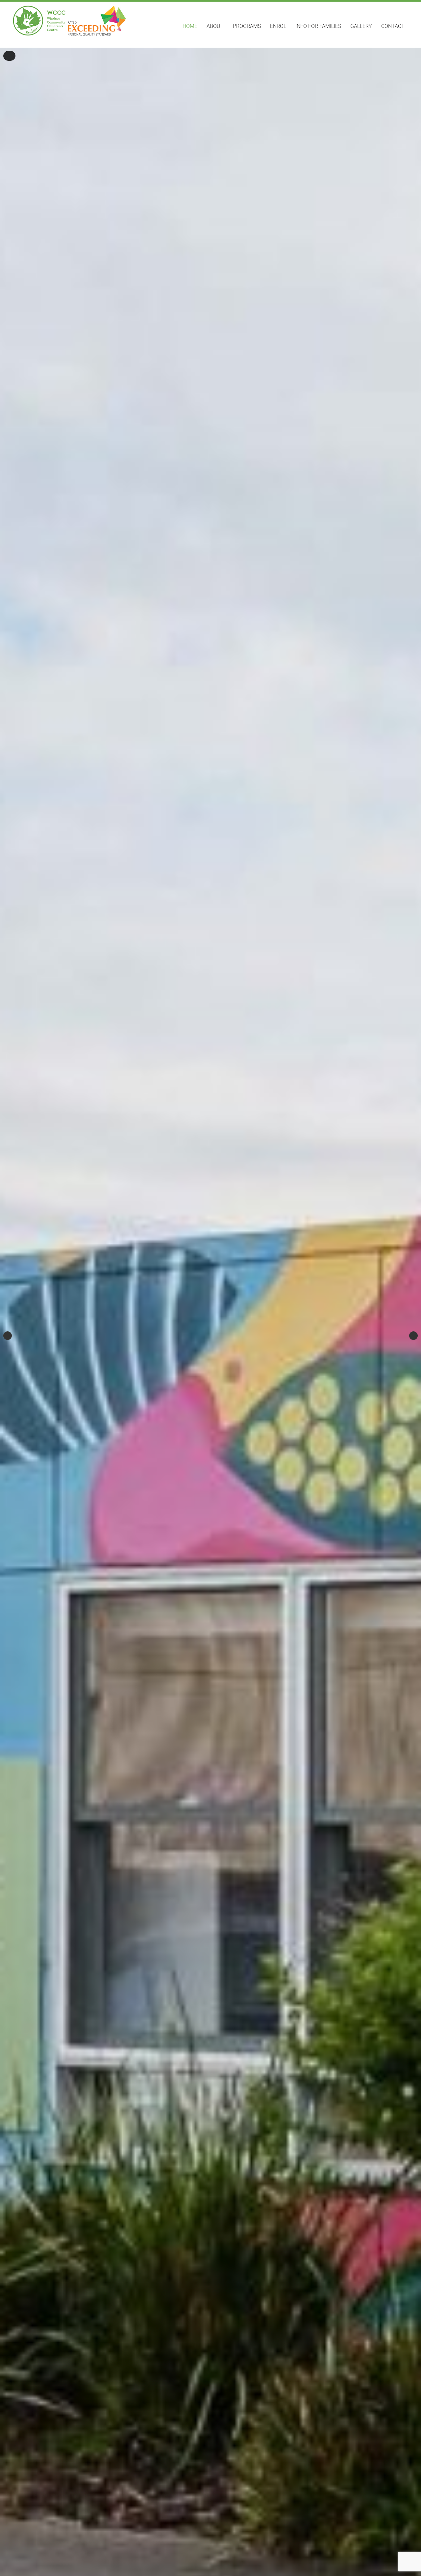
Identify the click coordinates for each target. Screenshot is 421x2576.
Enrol (278, 26)
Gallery (361, 26)
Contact (393, 26)
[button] (9, 56)
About (215, 26)
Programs (247, 26)
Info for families (318, 26)
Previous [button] (8, 1336)
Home (190, 26)
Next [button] (413, 1336)
